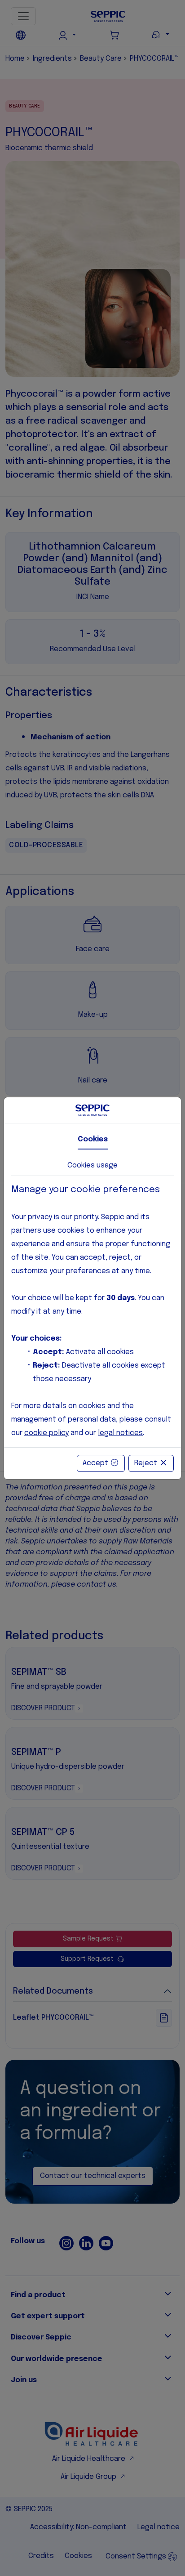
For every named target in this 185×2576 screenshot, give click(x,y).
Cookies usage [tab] (92, 1165)
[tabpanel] (92, 1312)
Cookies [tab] (93, 1139)
